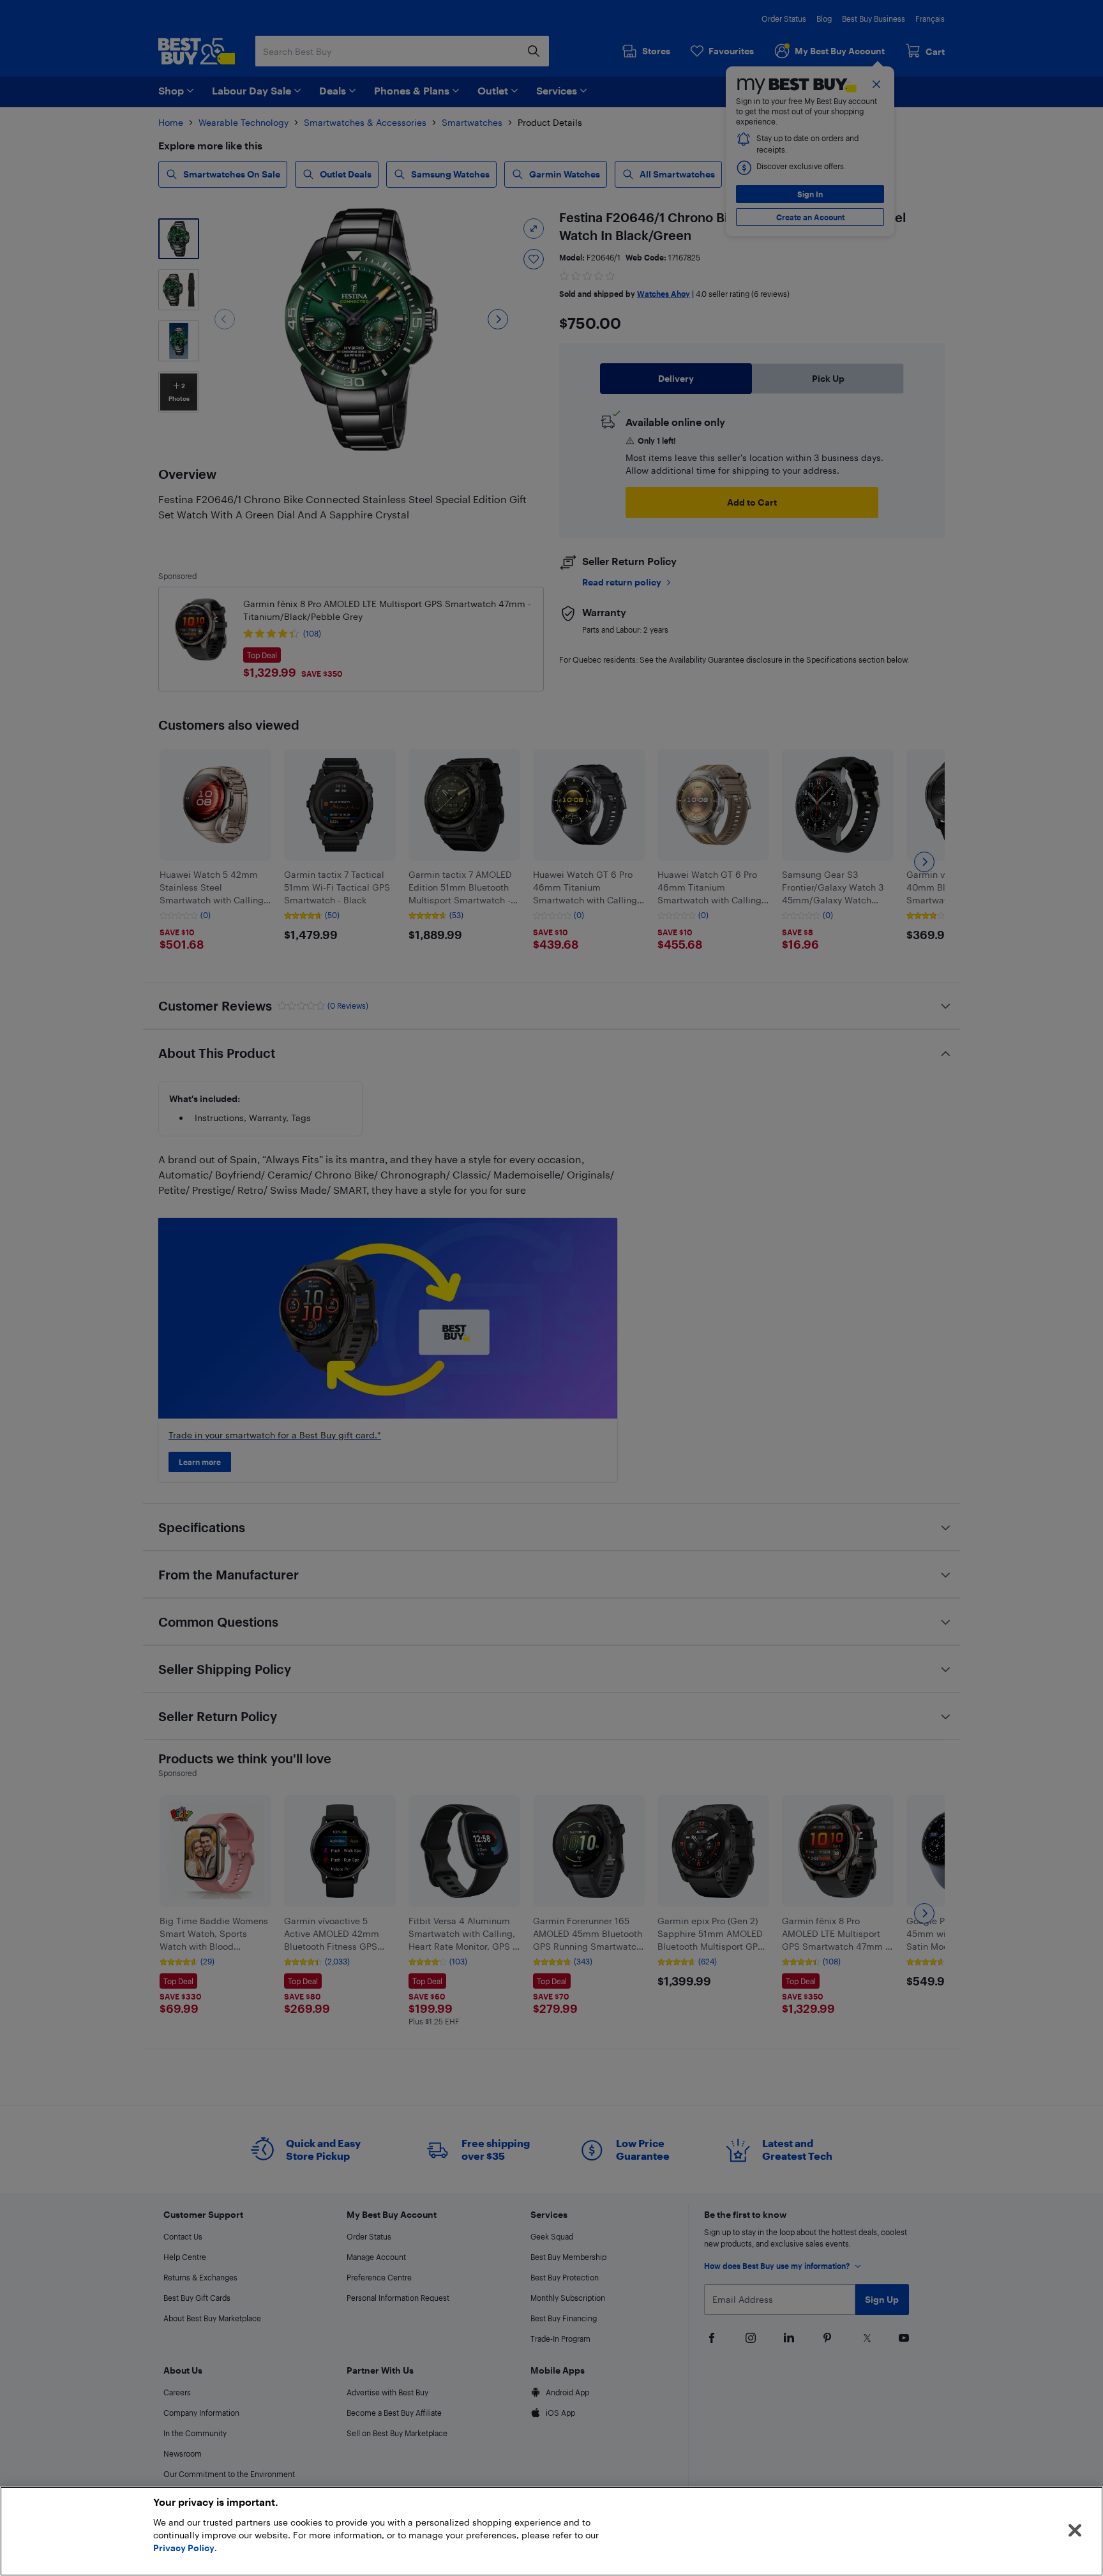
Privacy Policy (184, 2548)
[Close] (1075, 2531)
